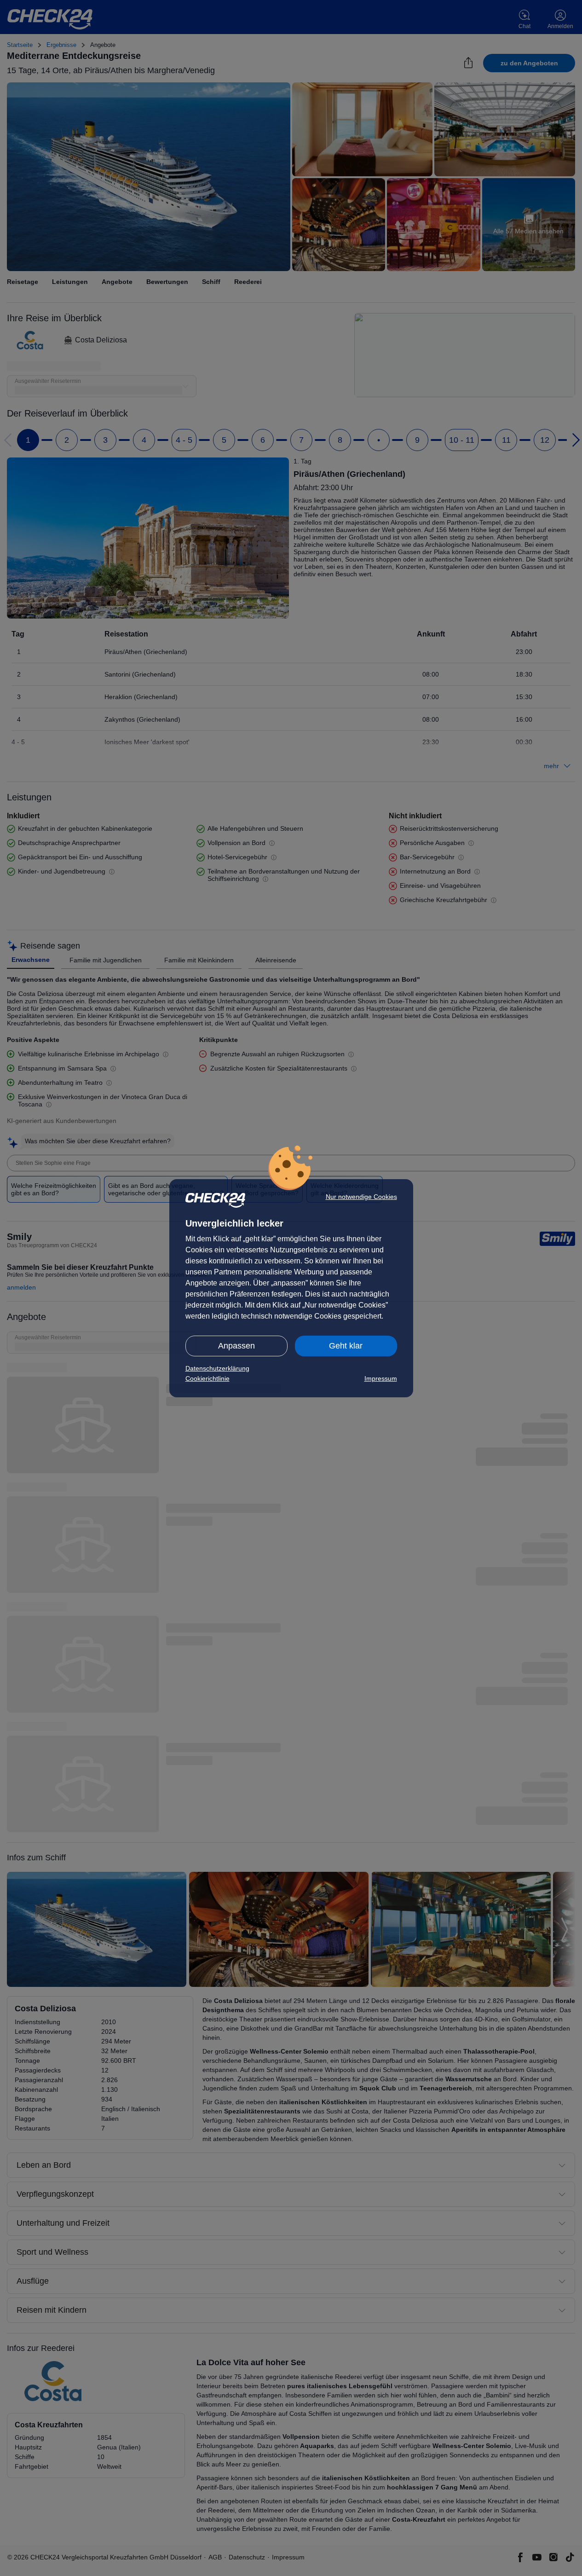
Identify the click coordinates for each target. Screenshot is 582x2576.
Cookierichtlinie (207, 1378)
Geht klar (346, 1346)
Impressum (381, 1378)
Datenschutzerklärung (217, 1368)
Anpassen (236, 1346)
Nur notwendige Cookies (361, 1197)
